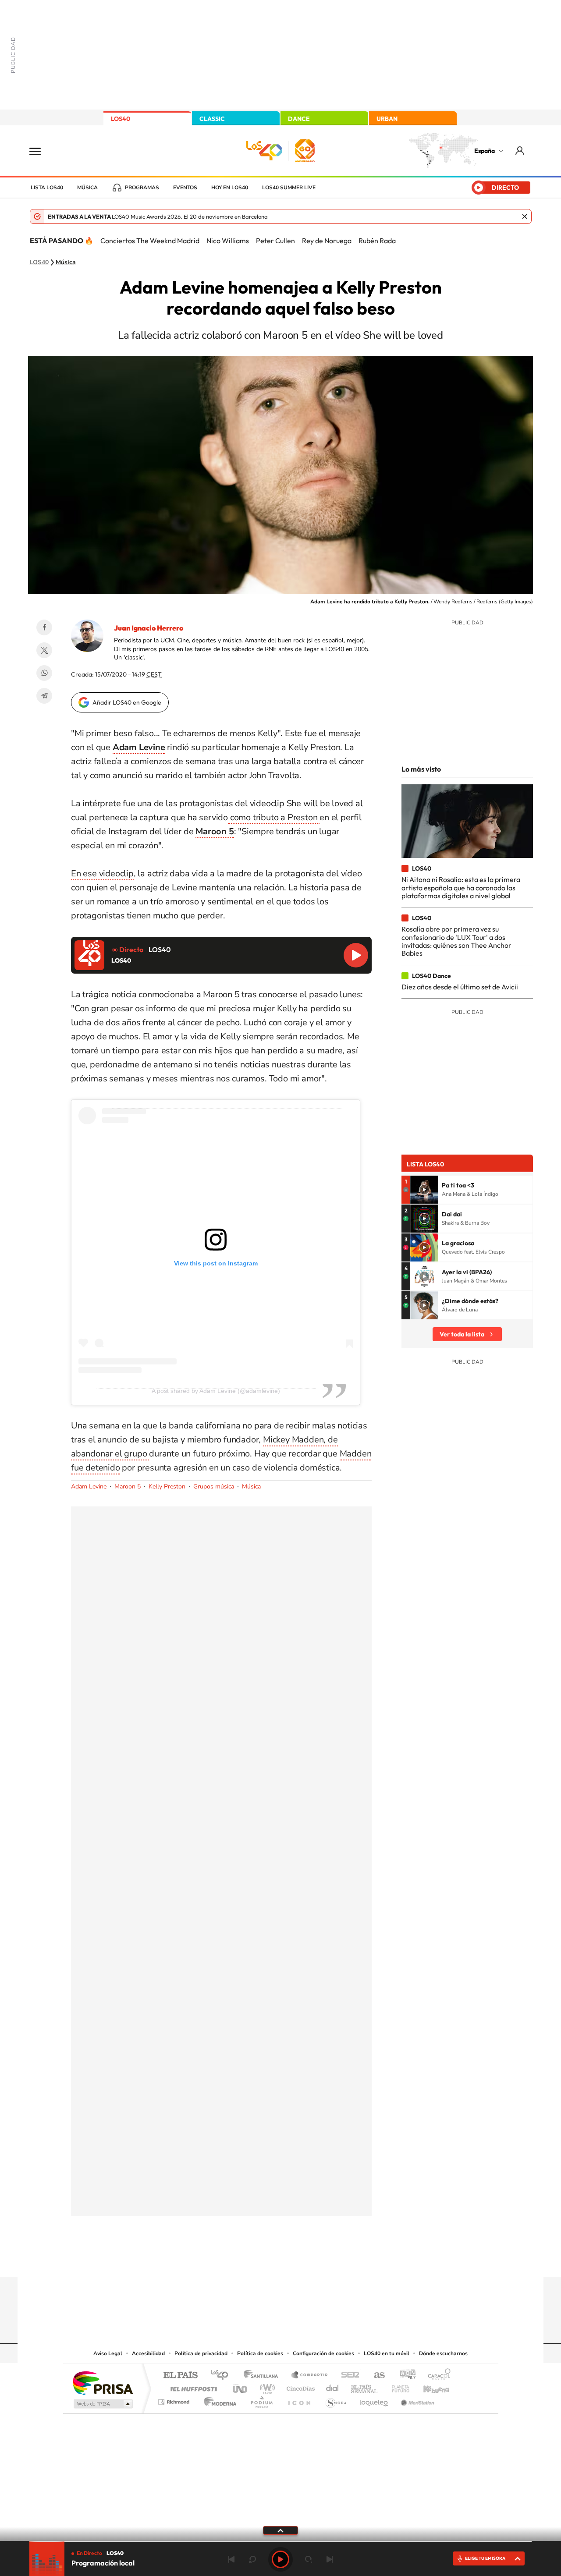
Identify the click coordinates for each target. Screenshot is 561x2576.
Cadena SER (348, 2376)
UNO (241, 2386)
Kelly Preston (167, 1486)
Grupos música (214, 1486)
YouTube (263, 2260)
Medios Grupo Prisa (102, 2404)
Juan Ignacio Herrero (149, 628)
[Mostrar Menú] (41, 151)
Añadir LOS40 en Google (127, 702)
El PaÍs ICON (299, 2400)
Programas (142, 188)
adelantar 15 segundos (309, 2559)
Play (280, 2559)
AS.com (375, 2376)
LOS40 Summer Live (289, 188)
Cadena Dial (333, 2386)
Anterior (231, 2559)
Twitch (316, 2260)
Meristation (416, 2400)
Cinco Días (299, 2386)
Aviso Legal (108, 2353)
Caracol (437, 2376)
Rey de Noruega (327, 241)
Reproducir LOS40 (356, 955)
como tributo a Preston (274, 817)
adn (404, 2376)
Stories (333, 2260)
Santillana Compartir (310, 2376)
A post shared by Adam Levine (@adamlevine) (216, 1391)
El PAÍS (180, 2376)
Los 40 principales (222, 2376)
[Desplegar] (280, 2530)
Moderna (218, 2400)
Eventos (185, 188)
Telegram (44, 696)
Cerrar (525, 216)
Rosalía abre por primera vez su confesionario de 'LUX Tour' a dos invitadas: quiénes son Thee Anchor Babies (456, 941)
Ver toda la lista (462, 1334)
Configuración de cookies (323, 2353)
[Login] (520, 151)
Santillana (263, 2376)
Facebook (44, 627)
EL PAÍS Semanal (365, 2386)
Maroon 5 (128, 1486)
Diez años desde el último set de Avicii (460, 987)
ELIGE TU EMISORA (485, 2558)
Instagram (228, 2260)
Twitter (44, 650)
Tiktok (245, 2260)
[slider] (280, 2542)
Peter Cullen (275, 241)
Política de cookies (260, 2353)
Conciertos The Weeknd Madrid (150, 241)
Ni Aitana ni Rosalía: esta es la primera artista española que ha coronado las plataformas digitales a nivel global (461, 888)
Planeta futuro (397, 2386)
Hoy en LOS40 (230, 188)
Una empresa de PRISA (103, 2383)
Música (87, 188)
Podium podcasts (261, 2400)
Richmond (175, 2400)
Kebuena (429, 2386)
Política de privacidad (201, 2353)
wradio (266, 2386)
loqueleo (374, 2400)
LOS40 (121, 119)
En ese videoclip (102, 873)
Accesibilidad (148, 2353)
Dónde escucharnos (443, 2353)
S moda (336, 2400)
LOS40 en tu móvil (387, 2353)
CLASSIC (212, 119)
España (485, 151)
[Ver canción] (424, 1190)
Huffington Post (192, 2386)
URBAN (387, 119)
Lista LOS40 (47, 188)
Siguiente (330, 2559)
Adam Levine (89, 1486)
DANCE (299, 119)
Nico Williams (228, 241)
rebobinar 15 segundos (252, 2559)
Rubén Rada (377, 241)
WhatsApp (44, 673)
